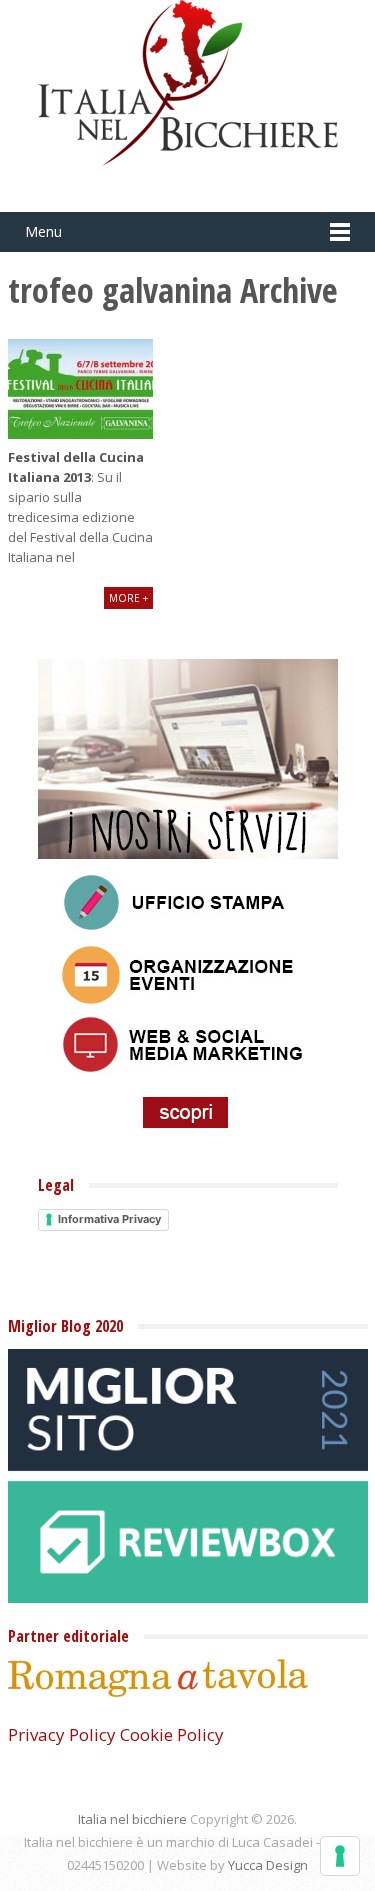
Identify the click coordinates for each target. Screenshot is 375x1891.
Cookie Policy (172, 1734)
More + (128, 598)
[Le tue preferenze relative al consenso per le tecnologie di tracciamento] (340, 1856)
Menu (43, 231)
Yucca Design (268, 1865)
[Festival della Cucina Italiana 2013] (80, 389)
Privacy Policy (62, 1734)
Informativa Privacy (109, 1219)
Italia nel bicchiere (132, 1819)
